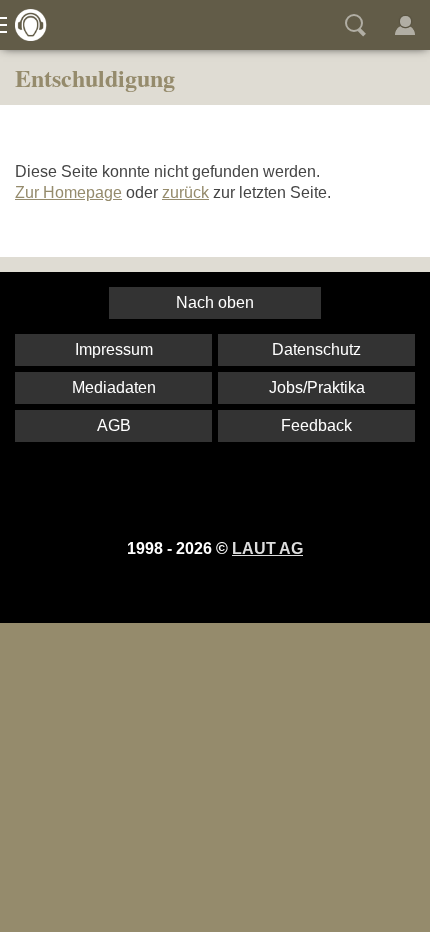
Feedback (316, 425)
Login (405, 25)
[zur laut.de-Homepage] (25, 25)
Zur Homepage (68, 192)
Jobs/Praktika (317, 387)
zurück (185, 192)
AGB (114, 425)
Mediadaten (114, 387)
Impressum (114, 349)
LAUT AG (267, 548)
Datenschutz (316, 349)
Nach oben (215, 302)
